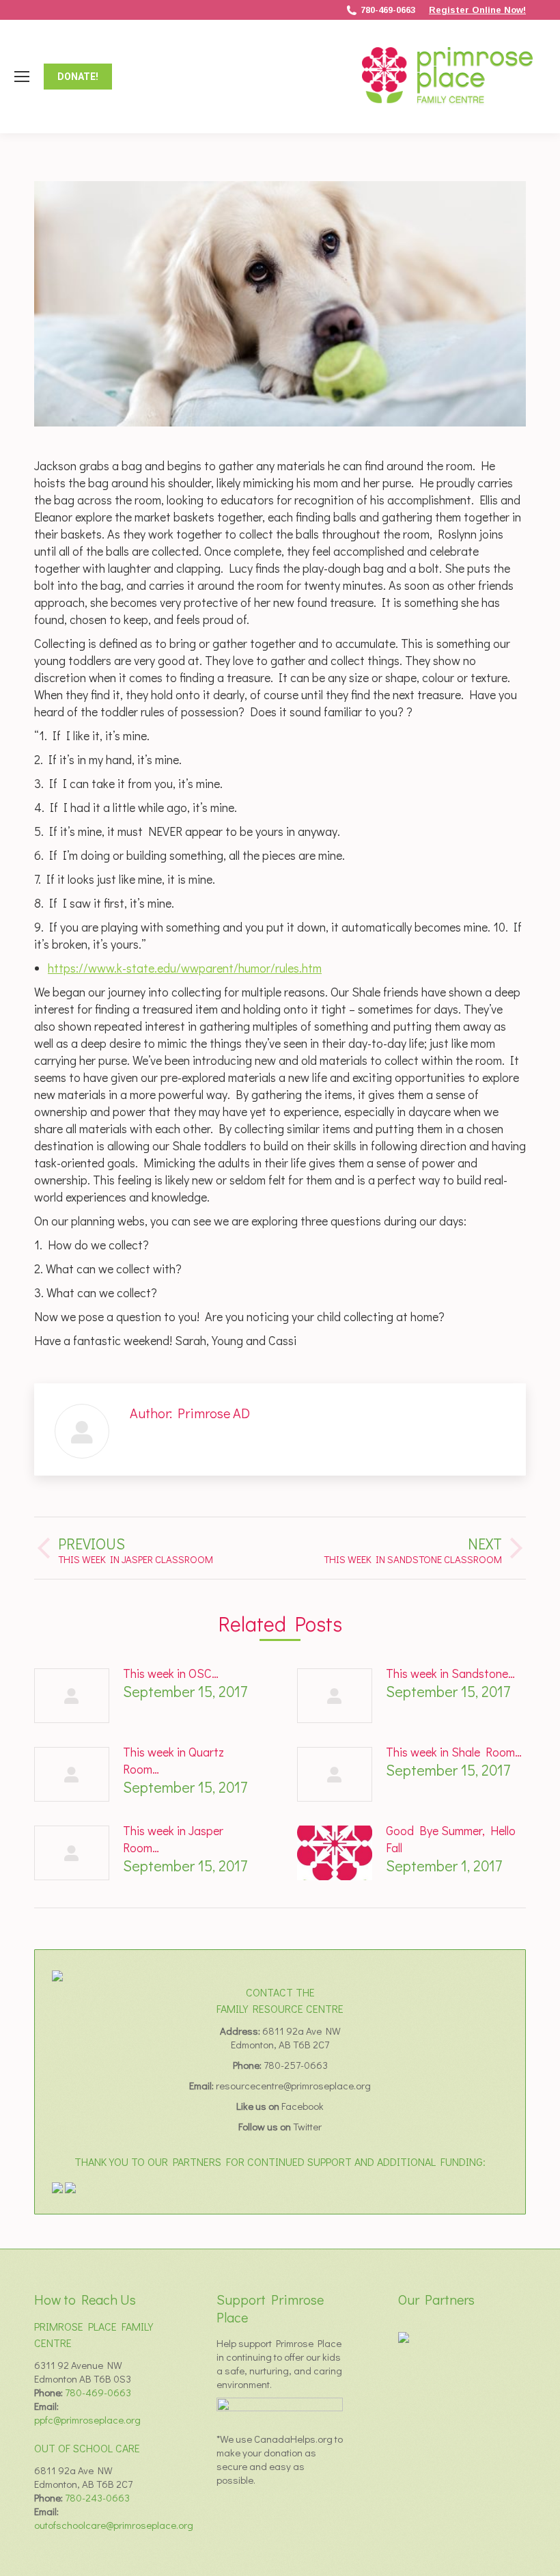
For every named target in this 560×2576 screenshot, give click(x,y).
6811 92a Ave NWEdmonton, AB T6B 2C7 (286, 2037)
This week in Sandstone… (450, 1673)
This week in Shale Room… (454, 1752)
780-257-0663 (296, 2065)
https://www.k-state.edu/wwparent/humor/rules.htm (185, 968)
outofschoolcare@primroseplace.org (114, 2525)
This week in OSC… (171, 1673)
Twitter (307, 2126)
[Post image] (72, 1696)
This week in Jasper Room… (173, 1839)
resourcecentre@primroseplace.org (293, 2085)
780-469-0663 (388, 10)
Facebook (303, 2106)
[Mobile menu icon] (22, 77)
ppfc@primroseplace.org (87, 2419)
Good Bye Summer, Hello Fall (451, 1839)
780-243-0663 (97, 2497)
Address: (241, 2031)
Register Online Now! (477, 10)
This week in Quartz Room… (173, 1760)
